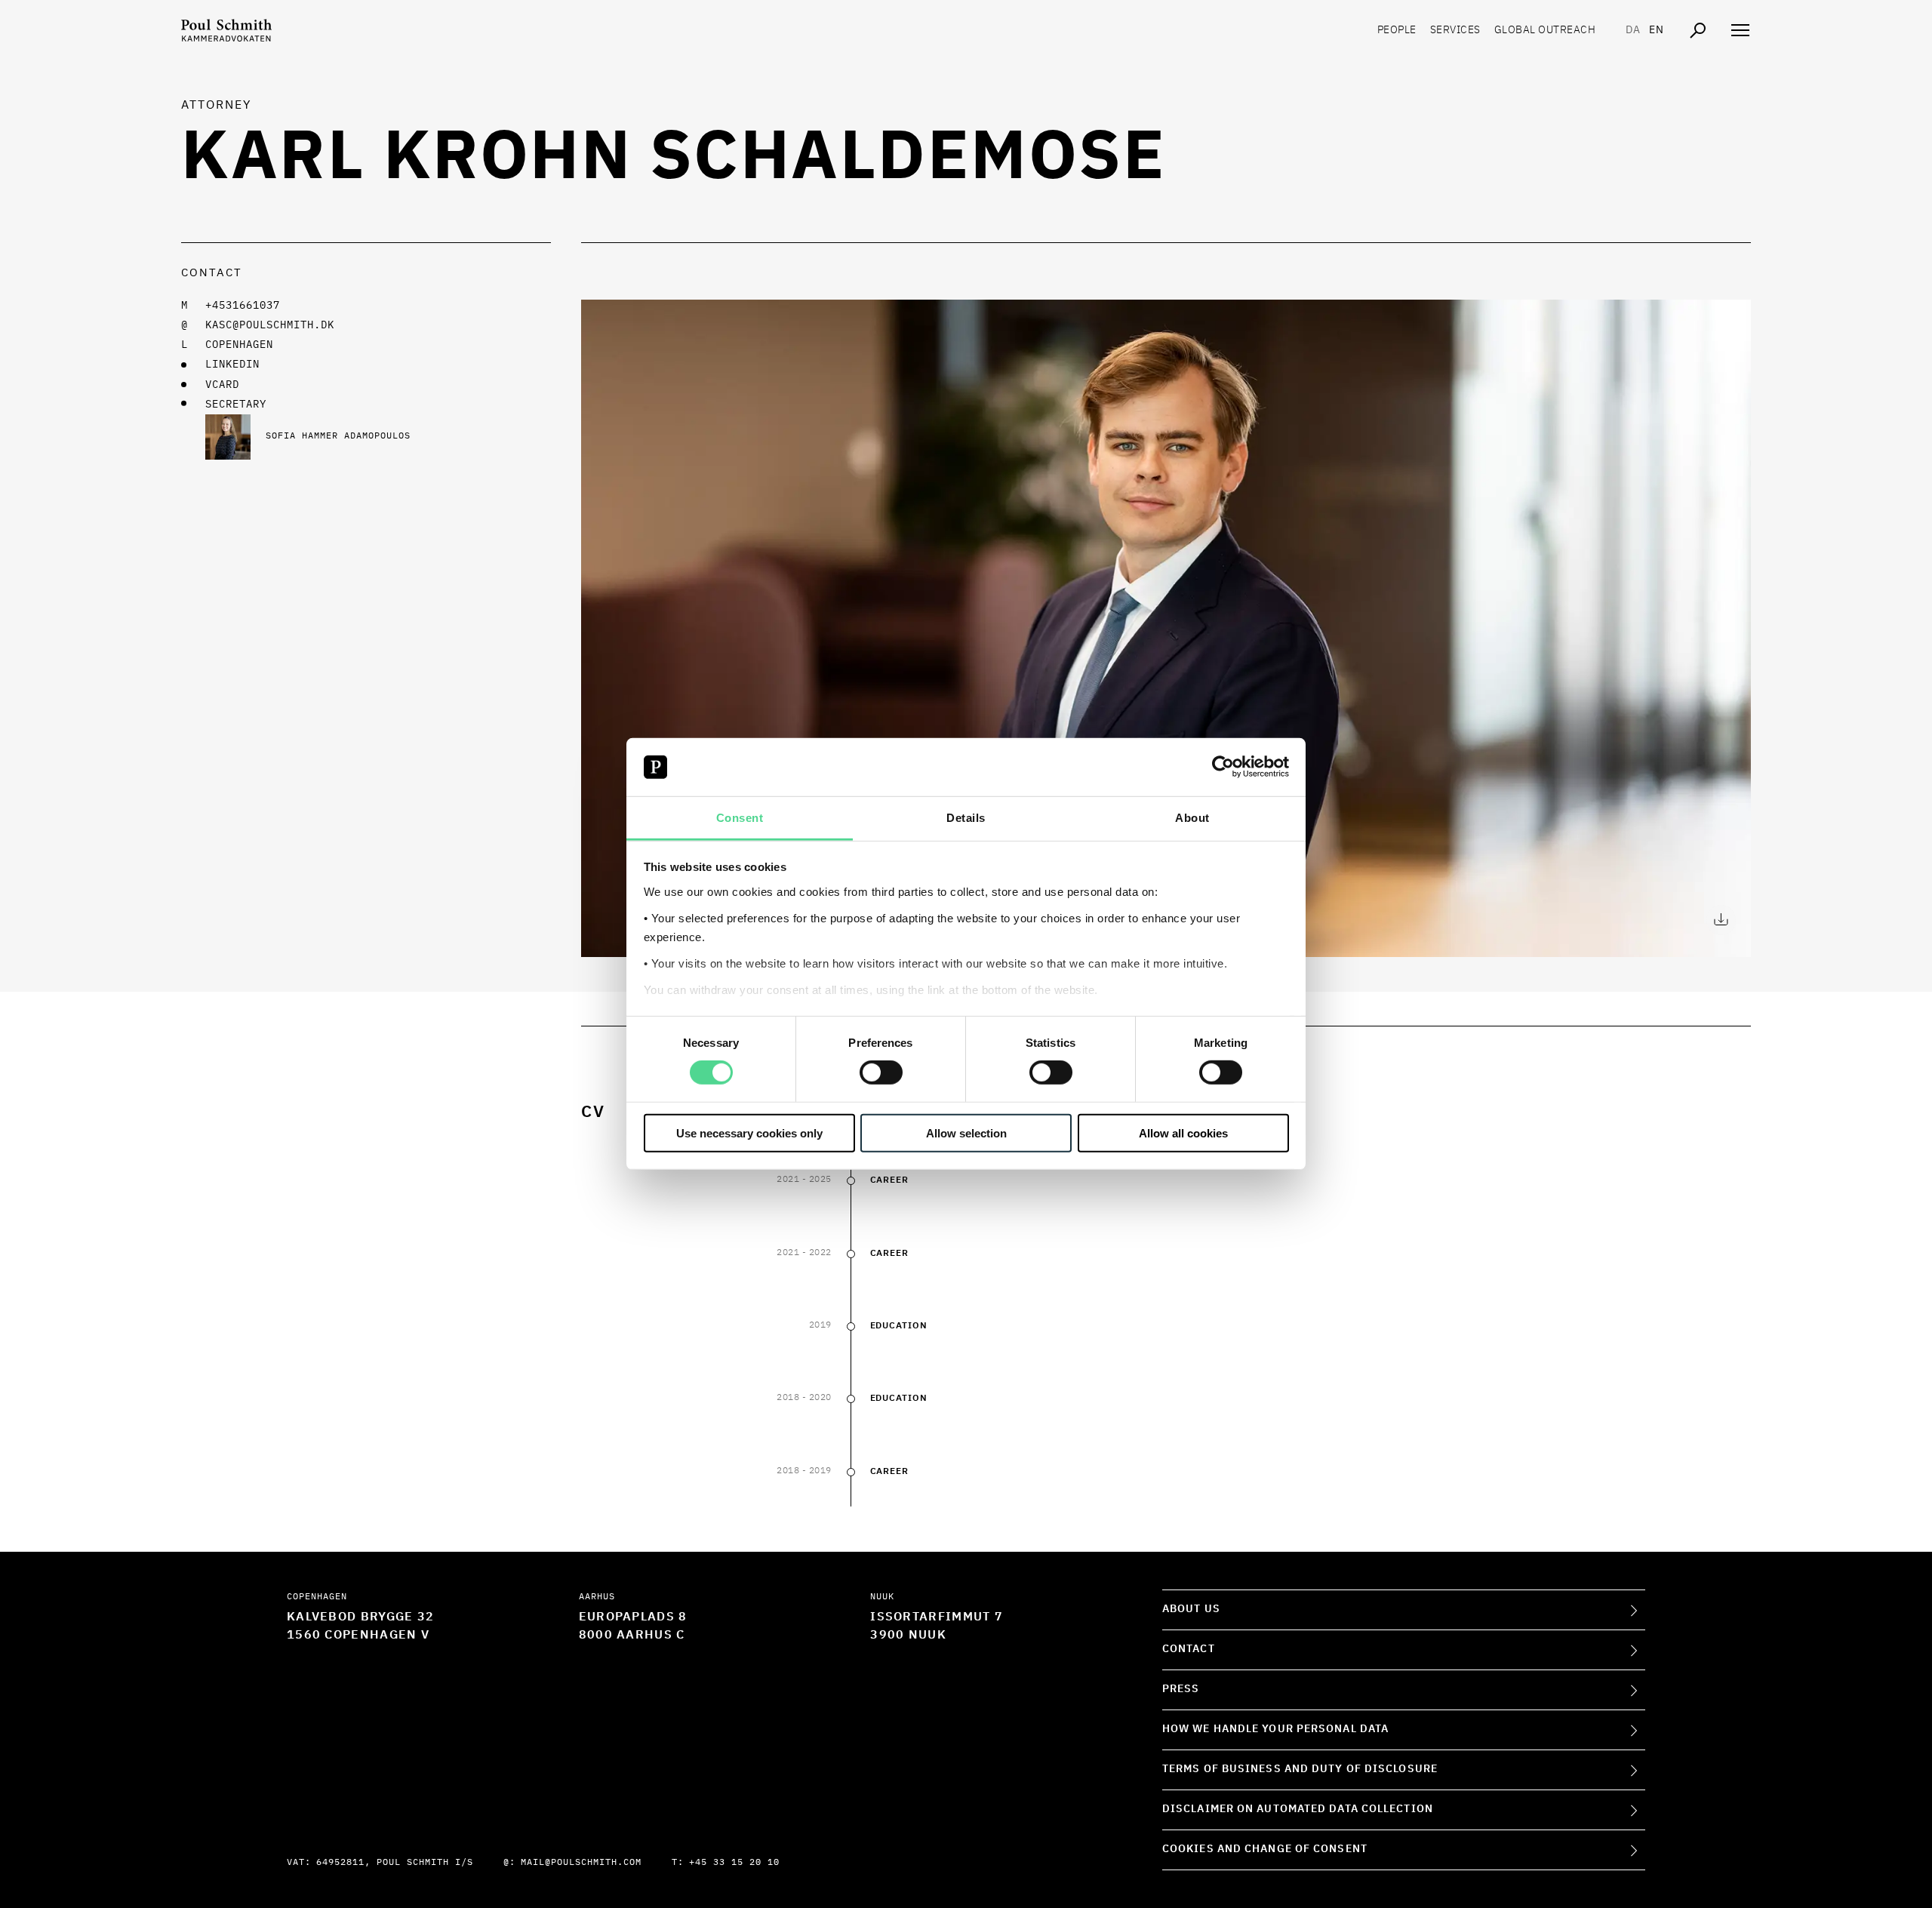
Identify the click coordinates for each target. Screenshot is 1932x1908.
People (1397, 30)
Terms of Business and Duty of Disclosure (1300, 1769)
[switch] (881, 1072)
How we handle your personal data (1275, 1729)
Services (1455, 30)
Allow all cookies (1183, 1132)
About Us (1191, 1609)
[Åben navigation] (1740, 30)
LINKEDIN (232, 365)
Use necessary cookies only (749, 1132)
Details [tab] (966, 818)
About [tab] (1192, 818)
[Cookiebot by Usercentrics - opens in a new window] (1223, 767)
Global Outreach (1545, 30)
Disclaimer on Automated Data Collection (1298, 1809)
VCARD (222, 385)
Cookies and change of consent (1265, 1849)
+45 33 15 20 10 (734, 1863)
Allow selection (966, 1132)
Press (1181, 1689)
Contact (1189, 1649)
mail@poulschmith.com (581, 1863)
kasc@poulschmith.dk (270, 325)
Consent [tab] (740, 818)
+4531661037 (243, 306)
